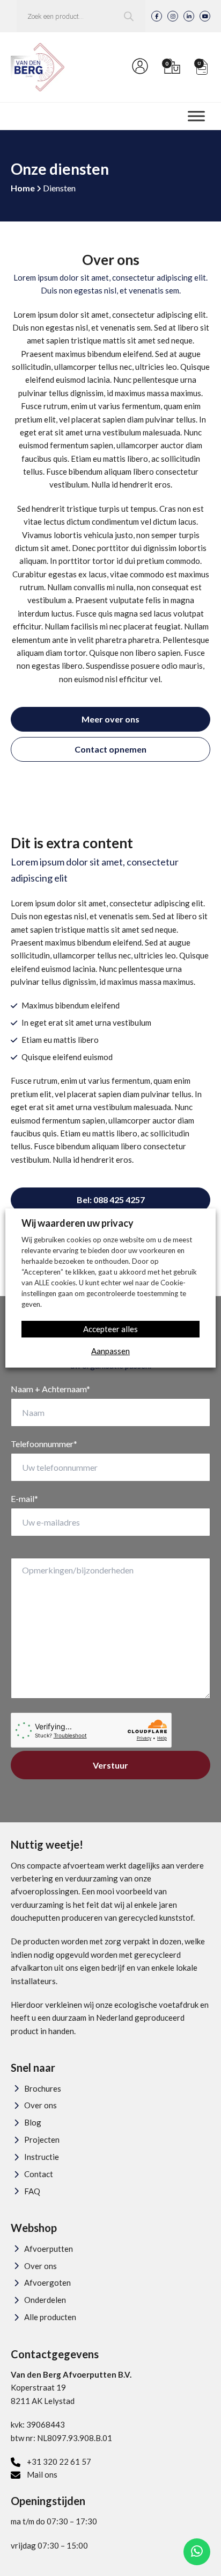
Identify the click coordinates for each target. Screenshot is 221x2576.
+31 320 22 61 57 (59, 2461)
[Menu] (196, 116)
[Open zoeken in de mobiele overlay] (81, 16)
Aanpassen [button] (110, 1351)
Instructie (42, 2157)
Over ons (40, 2105)
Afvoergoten (47, 2282)
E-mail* (24, 1498)
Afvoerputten (49, 2249)
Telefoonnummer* (44, 1444)
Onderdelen (45, 2300)
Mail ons (42, 2474)
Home (23, 188)
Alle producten (50, 2317)
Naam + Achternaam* (50, 1389)
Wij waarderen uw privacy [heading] (78, 1223)
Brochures (43, 2088)
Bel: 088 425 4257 (111, 1200)
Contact (39, 2174)
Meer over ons (110, 719)
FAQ (32, 2191)
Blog (33, 2122)
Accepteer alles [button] (110, 1329)
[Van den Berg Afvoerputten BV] (38, 67)
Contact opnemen (110, 749)
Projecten (42, 2139)
